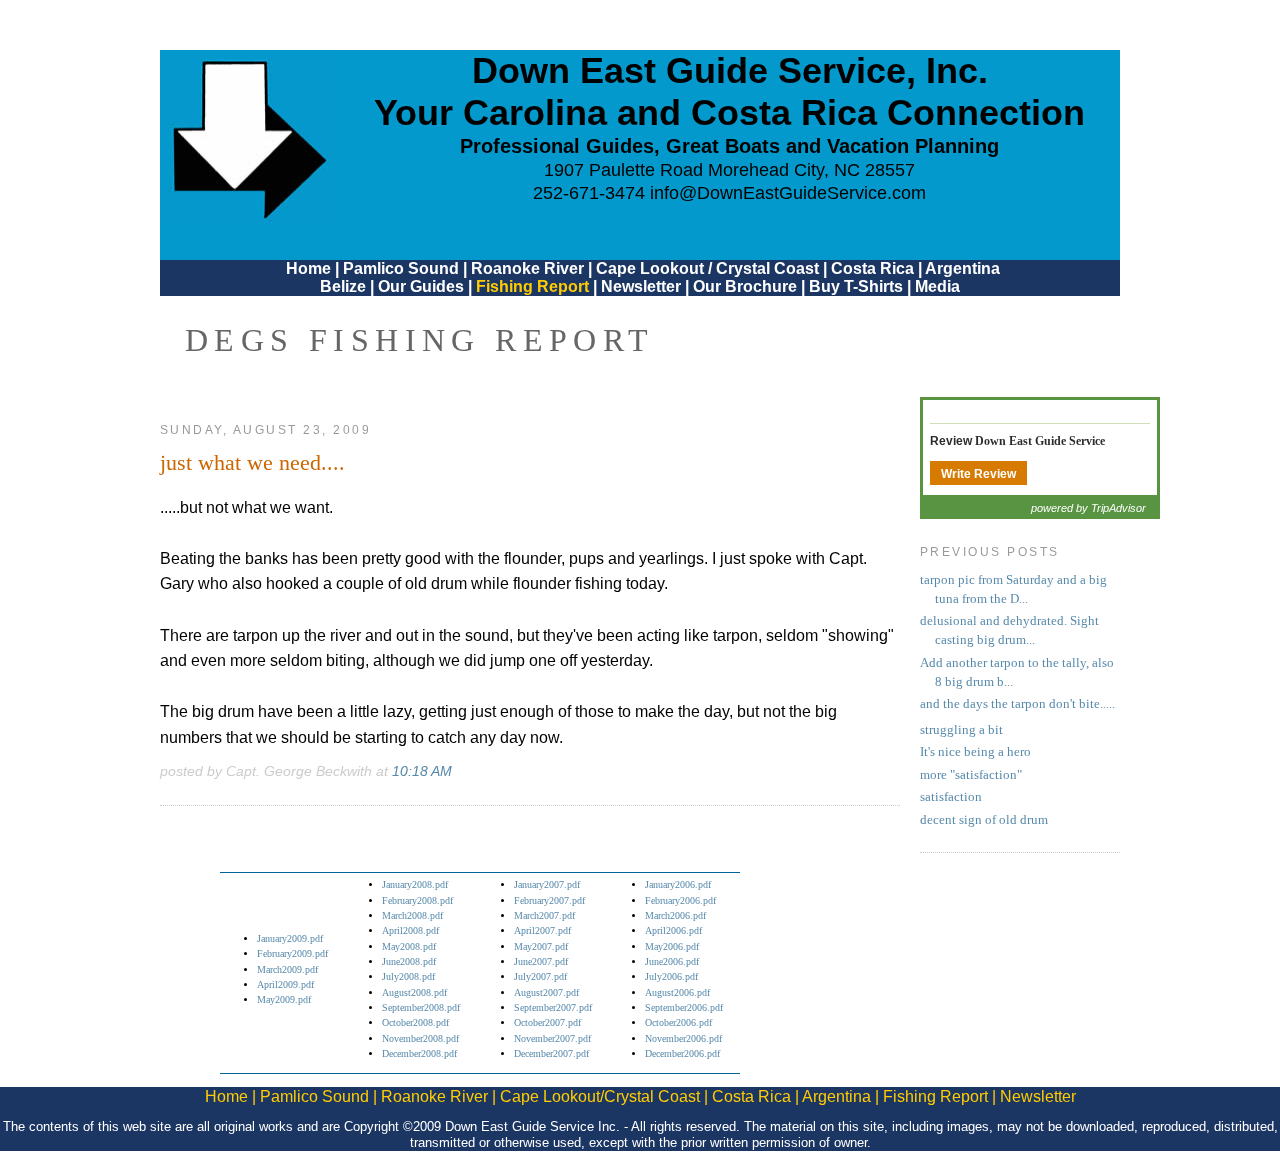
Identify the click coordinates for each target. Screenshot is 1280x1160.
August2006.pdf (677, 992)
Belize (343, 286)
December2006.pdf (682, 1053)
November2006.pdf (683, 1038)
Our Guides (421, 286)
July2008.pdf (408, 976)
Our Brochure (745, 286)
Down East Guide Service (1040, 441)
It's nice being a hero (975, 752)
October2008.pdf (415, 1022)
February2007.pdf (549, 900)
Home (308, 268)
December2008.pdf (419, 1053)
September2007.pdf (553, 1007)
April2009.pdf (285, 984)
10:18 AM (422, 771)
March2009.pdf (287, 969)
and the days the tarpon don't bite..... (1017, 704)
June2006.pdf (672, 961)
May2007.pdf (541, 946)
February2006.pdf (680, 900)
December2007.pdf (551, 1053)
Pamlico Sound (401, 268)
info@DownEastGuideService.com (788, 193)
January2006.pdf (678, 884)
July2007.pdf (540, 976)
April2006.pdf (673, 930)
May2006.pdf (672, 946)
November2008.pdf (420, 1038)
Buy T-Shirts (856, 286)
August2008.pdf (414, 992)
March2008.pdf (412, 915)
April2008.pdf (410, 930)
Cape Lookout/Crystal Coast (600, 1096)
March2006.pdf (675, 915)
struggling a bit (961, 730)
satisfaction (951, 797)
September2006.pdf (684, 1007)
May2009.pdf (284, 999)
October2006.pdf (678, 1022)
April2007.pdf (542, 930)
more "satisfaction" (971, 775)
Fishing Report (534, 286)
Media (937, 286)
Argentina (962, 268)
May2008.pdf (409, 946)
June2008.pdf (409, 961)
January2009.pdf (290, 938)
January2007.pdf (547, 884)
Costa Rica (872, 268)
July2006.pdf (671, 976)
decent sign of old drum (984, 820)
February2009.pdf (292, 953)
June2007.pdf (541, 961)
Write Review (978, 474)
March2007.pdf (544, 915)
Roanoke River (527, 268)
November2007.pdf (552, 1038)
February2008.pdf (417, 900)
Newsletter (641, 286)
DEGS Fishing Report (420, 340)
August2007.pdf (546, 992)
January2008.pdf (415, 884)
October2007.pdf (547, 1022)
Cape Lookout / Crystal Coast (707, 268)
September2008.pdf (421, 1007)
